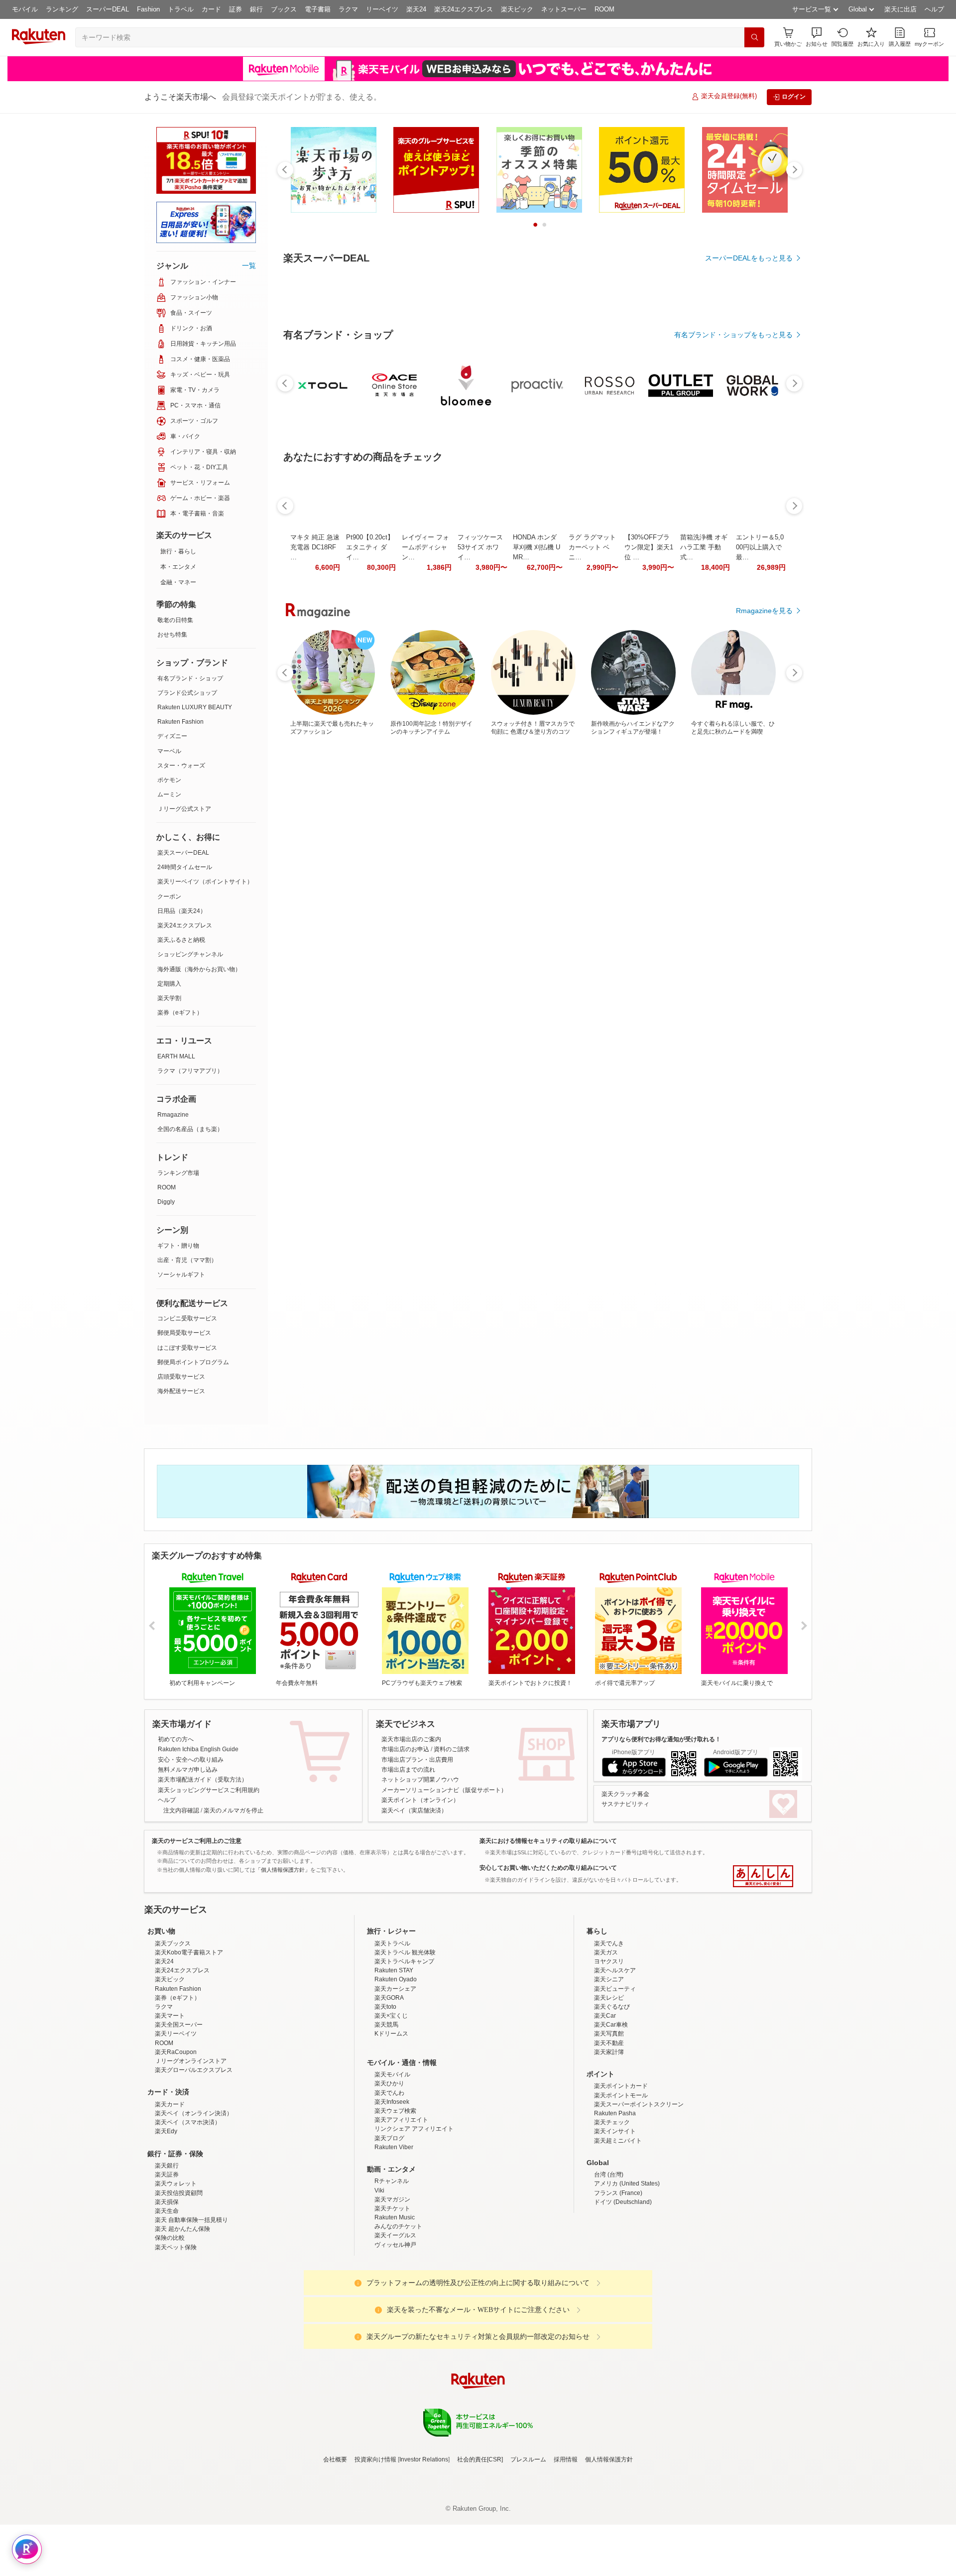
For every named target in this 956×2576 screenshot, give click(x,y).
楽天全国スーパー (179, 2112)
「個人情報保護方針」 (283, 1870)
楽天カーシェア (395, 2076)
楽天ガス (606, 2040)
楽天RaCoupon (176, 2139)
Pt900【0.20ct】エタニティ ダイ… (370, 821)
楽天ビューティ (615, 2076)
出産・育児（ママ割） (187, 1260)
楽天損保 (167, 2289)
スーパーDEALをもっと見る (749, 258)
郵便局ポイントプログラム (193, 1362)
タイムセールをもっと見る (751, 883)
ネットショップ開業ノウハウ (420, 1780)
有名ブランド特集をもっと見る (744, 1037)
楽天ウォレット (176, 2271)
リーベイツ (382, 9)
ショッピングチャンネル (190, 954)
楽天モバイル (392, 2162)
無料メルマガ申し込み (188, 1770)
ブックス (284, 9)
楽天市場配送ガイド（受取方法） (203, 1780)
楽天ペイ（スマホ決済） (188, 2209)
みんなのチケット (398, 2314)
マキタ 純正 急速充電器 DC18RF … (315, 821)
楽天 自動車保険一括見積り (191, 2307)
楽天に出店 (900, 9)
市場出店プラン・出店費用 (417, 1760)
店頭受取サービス (181, 1377)
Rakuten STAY (394, 2058)
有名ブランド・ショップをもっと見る (733, 609)
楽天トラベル (392, 2031)
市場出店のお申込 (405, 1749)
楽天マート (170, 2103)
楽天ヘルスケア (615, 2058)
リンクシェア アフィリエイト (414, 2216)
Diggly (166, 1202)
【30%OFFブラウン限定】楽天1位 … (649, 821)
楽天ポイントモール (621, 2183)
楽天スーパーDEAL (183, 853)
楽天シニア (609, 2066)
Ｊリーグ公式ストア (184, 809)
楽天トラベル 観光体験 (405, 2040)
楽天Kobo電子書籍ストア (189, 2040)
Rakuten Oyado (396, 2066)
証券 (236, 9)
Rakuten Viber (394, 2234)
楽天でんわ (389, 2180)
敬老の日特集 (175, 620)
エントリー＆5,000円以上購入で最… (760, 821)
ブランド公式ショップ (187, 693)
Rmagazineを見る (764, 1167)
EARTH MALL (176, 1056)
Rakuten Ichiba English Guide (198, 1749)
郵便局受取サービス (184, 1333)
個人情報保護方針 (609, 2547)
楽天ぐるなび (612, 2094)
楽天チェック (612, 2209)
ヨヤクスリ (609, 2049)
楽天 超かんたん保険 (182, 2316)
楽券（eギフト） (180, 1013)
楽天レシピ (609, 2085)
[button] (817, 37)
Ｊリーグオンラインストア (191, 2148)
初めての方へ (176, 1739)
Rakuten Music (395, 2305)
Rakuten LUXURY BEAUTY (195, 707)
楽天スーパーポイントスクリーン (639, 2191)
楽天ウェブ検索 (395, 2198)
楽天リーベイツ (176, 2121)
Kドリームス (391, 2121)
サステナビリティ (625, 1804)
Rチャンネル (392, 2268)
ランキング (62, 9)
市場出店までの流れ (408, 1770)
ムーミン (169, 794)
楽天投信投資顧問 (179, 2280)
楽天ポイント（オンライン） (420, 1800)
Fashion (148, 9)
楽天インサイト (615, 2218)
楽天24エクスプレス (464, 9)
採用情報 (566, 2547)
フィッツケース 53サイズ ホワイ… (480, 821)
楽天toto (385, 2094)
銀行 (256, 9)
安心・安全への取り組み (191, 1760)
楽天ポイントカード (621, 2173)
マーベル (169, 751)
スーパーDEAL (108, 9)
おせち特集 (172, 635)
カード (211, 9)
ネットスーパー (564, 9)
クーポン (169, 897)
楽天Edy (166, 2218)
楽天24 (416, 9)
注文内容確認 (181, 1810)
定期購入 (169, 984)
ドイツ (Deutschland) (623, 2289)
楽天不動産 (609, 2130)
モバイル (25, 9)
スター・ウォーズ (181, 766)
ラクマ (348, 9)
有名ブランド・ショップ (190, 678)
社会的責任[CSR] (480, 2547)
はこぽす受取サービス (187, 1348)
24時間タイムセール (185, 867)
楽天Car (605, 2103)
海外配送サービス (181, 1391)
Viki (379, 2278)
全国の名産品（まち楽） (190, 1129)
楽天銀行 (167, 2253)
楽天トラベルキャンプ (404, 2049)
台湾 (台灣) (609, 2262)
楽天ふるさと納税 (181, 940)
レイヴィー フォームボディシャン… (425, 821)
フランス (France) (618, 2280)
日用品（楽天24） (182, 911)
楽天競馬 (386, 2112)
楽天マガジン (392, 2287)
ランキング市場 (178, 1173)
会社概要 (335, 2547)
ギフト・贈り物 (178, 1246)
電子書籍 (318, 9)
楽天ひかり (389, 2171)
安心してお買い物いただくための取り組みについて (548, 1868)
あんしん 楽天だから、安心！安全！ (763, 1876)
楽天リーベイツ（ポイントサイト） (205, 882)
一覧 (249, 265)
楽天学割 (169, 998)
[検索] (754, 37)
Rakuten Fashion (180, 722)
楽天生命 (167, 2298)
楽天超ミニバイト (618, 2228)
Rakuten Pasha (615, 2200)
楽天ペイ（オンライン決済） (194, 2200)
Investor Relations (424, 2547)
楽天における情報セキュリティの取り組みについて (548, 1841)
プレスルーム (528, 2547)
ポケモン (169, 780)
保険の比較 (170, 2325)
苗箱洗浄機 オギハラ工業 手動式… (704, 821)
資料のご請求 (452, 1749)
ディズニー (172, 736)
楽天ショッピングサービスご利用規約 (209, 1790)
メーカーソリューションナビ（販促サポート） (444, 1790)
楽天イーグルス (395, 2322)
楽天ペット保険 (176, 2334)
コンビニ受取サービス (187, 1318)
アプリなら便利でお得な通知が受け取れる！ (661, 1739)
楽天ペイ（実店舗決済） (414, 1810)
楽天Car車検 (611, 2112)
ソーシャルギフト (181, 1275)
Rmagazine (173, 1115)
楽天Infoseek (392, 2189)
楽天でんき (609, 2031)
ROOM (604, 9)
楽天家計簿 (609, 2139)
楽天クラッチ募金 (625, 1794)
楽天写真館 (609, 2121)
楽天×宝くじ (391, 2103)
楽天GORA (389, 2085)
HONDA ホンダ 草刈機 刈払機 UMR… (537, 821)
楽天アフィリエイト (401, 2207)
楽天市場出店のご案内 (411, 1739)
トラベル (181, 9)
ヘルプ (934, 9)
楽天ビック (517, 9)
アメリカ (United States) (627, 2271)
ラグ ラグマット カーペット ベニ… (592, 821)
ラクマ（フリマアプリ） (190, 1071)
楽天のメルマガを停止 (234, 1810)
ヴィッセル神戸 (395, 2332)
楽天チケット (392, 2296)
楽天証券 (167, 2262)
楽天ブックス (173, 2031)
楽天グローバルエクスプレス (194, 2157)
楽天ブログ (389, 2225)
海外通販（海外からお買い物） (199, 969)
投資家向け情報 (375, 2547)
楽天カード (170, 2191)
